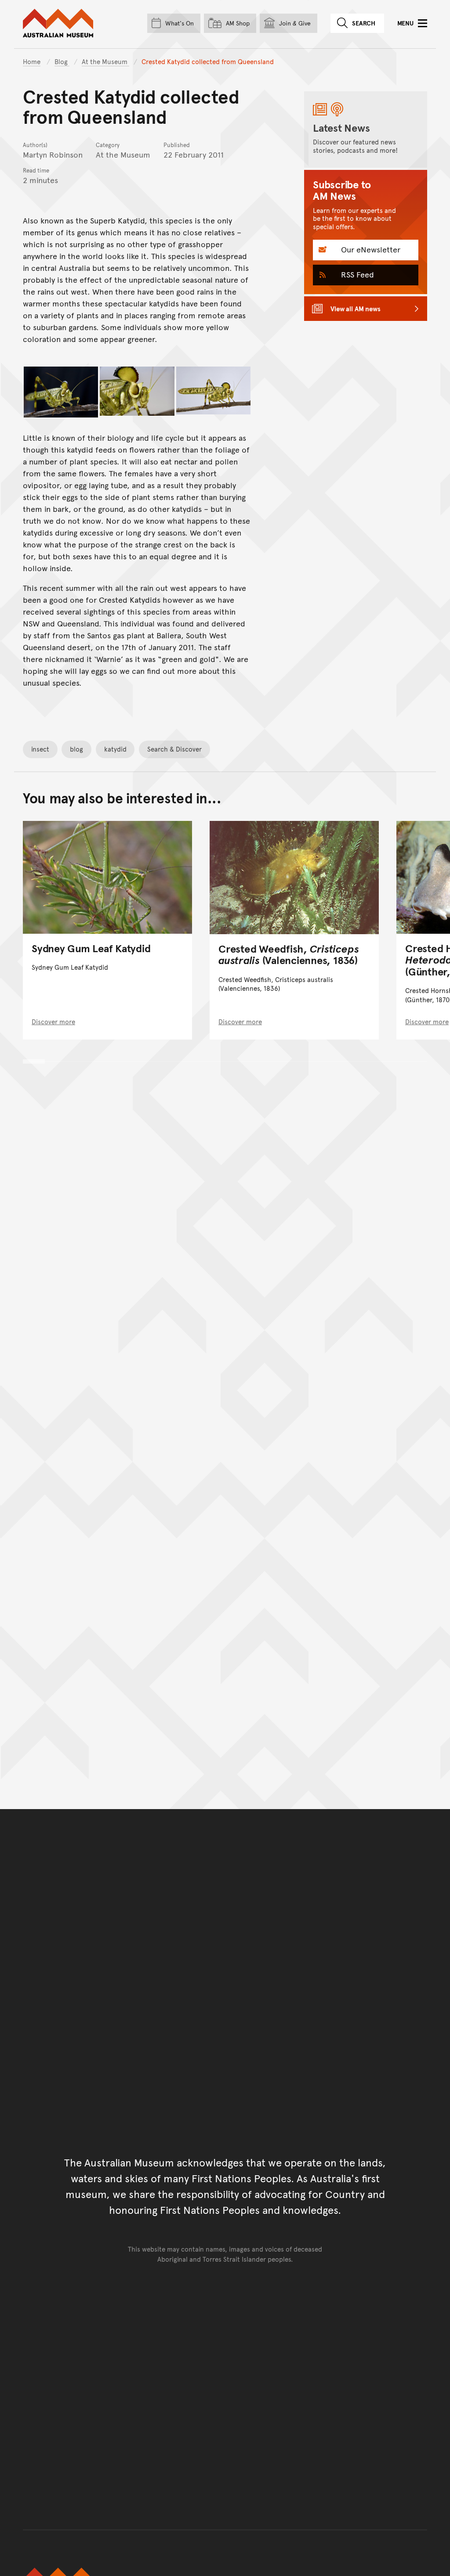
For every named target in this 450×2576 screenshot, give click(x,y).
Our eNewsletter (370, 249)
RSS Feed (356, 274)
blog (76, 749)
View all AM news (356, 308)
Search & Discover (174, 749)
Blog (62, 61)
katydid (115, 749)
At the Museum (105, 61)
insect (40, 749)
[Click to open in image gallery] (61, 392)
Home (32, 61)
